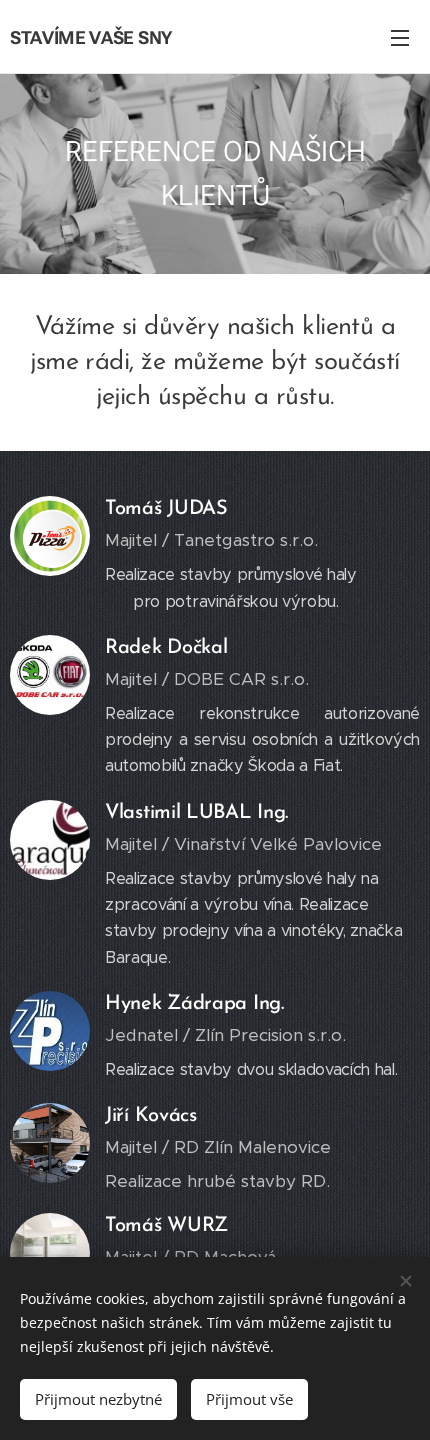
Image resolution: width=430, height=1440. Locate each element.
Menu (400, 37)
